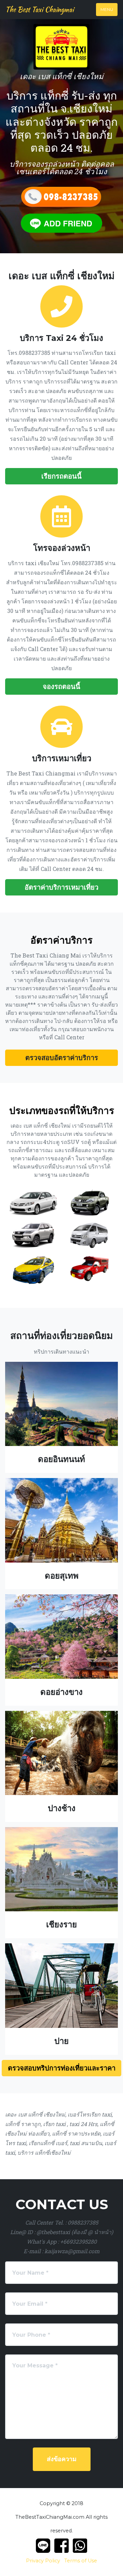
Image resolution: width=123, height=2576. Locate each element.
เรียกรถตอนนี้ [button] (61, 476)
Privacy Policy (43, 2561)
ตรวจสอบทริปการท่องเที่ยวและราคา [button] (62, 2068)
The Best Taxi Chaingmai (40, 9)
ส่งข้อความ (62, 2459)
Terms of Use (81, 2561)
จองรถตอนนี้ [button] (61, 687)
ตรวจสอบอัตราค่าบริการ (62, 1058)
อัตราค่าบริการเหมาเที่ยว (61, 887)
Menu (107, 9)
